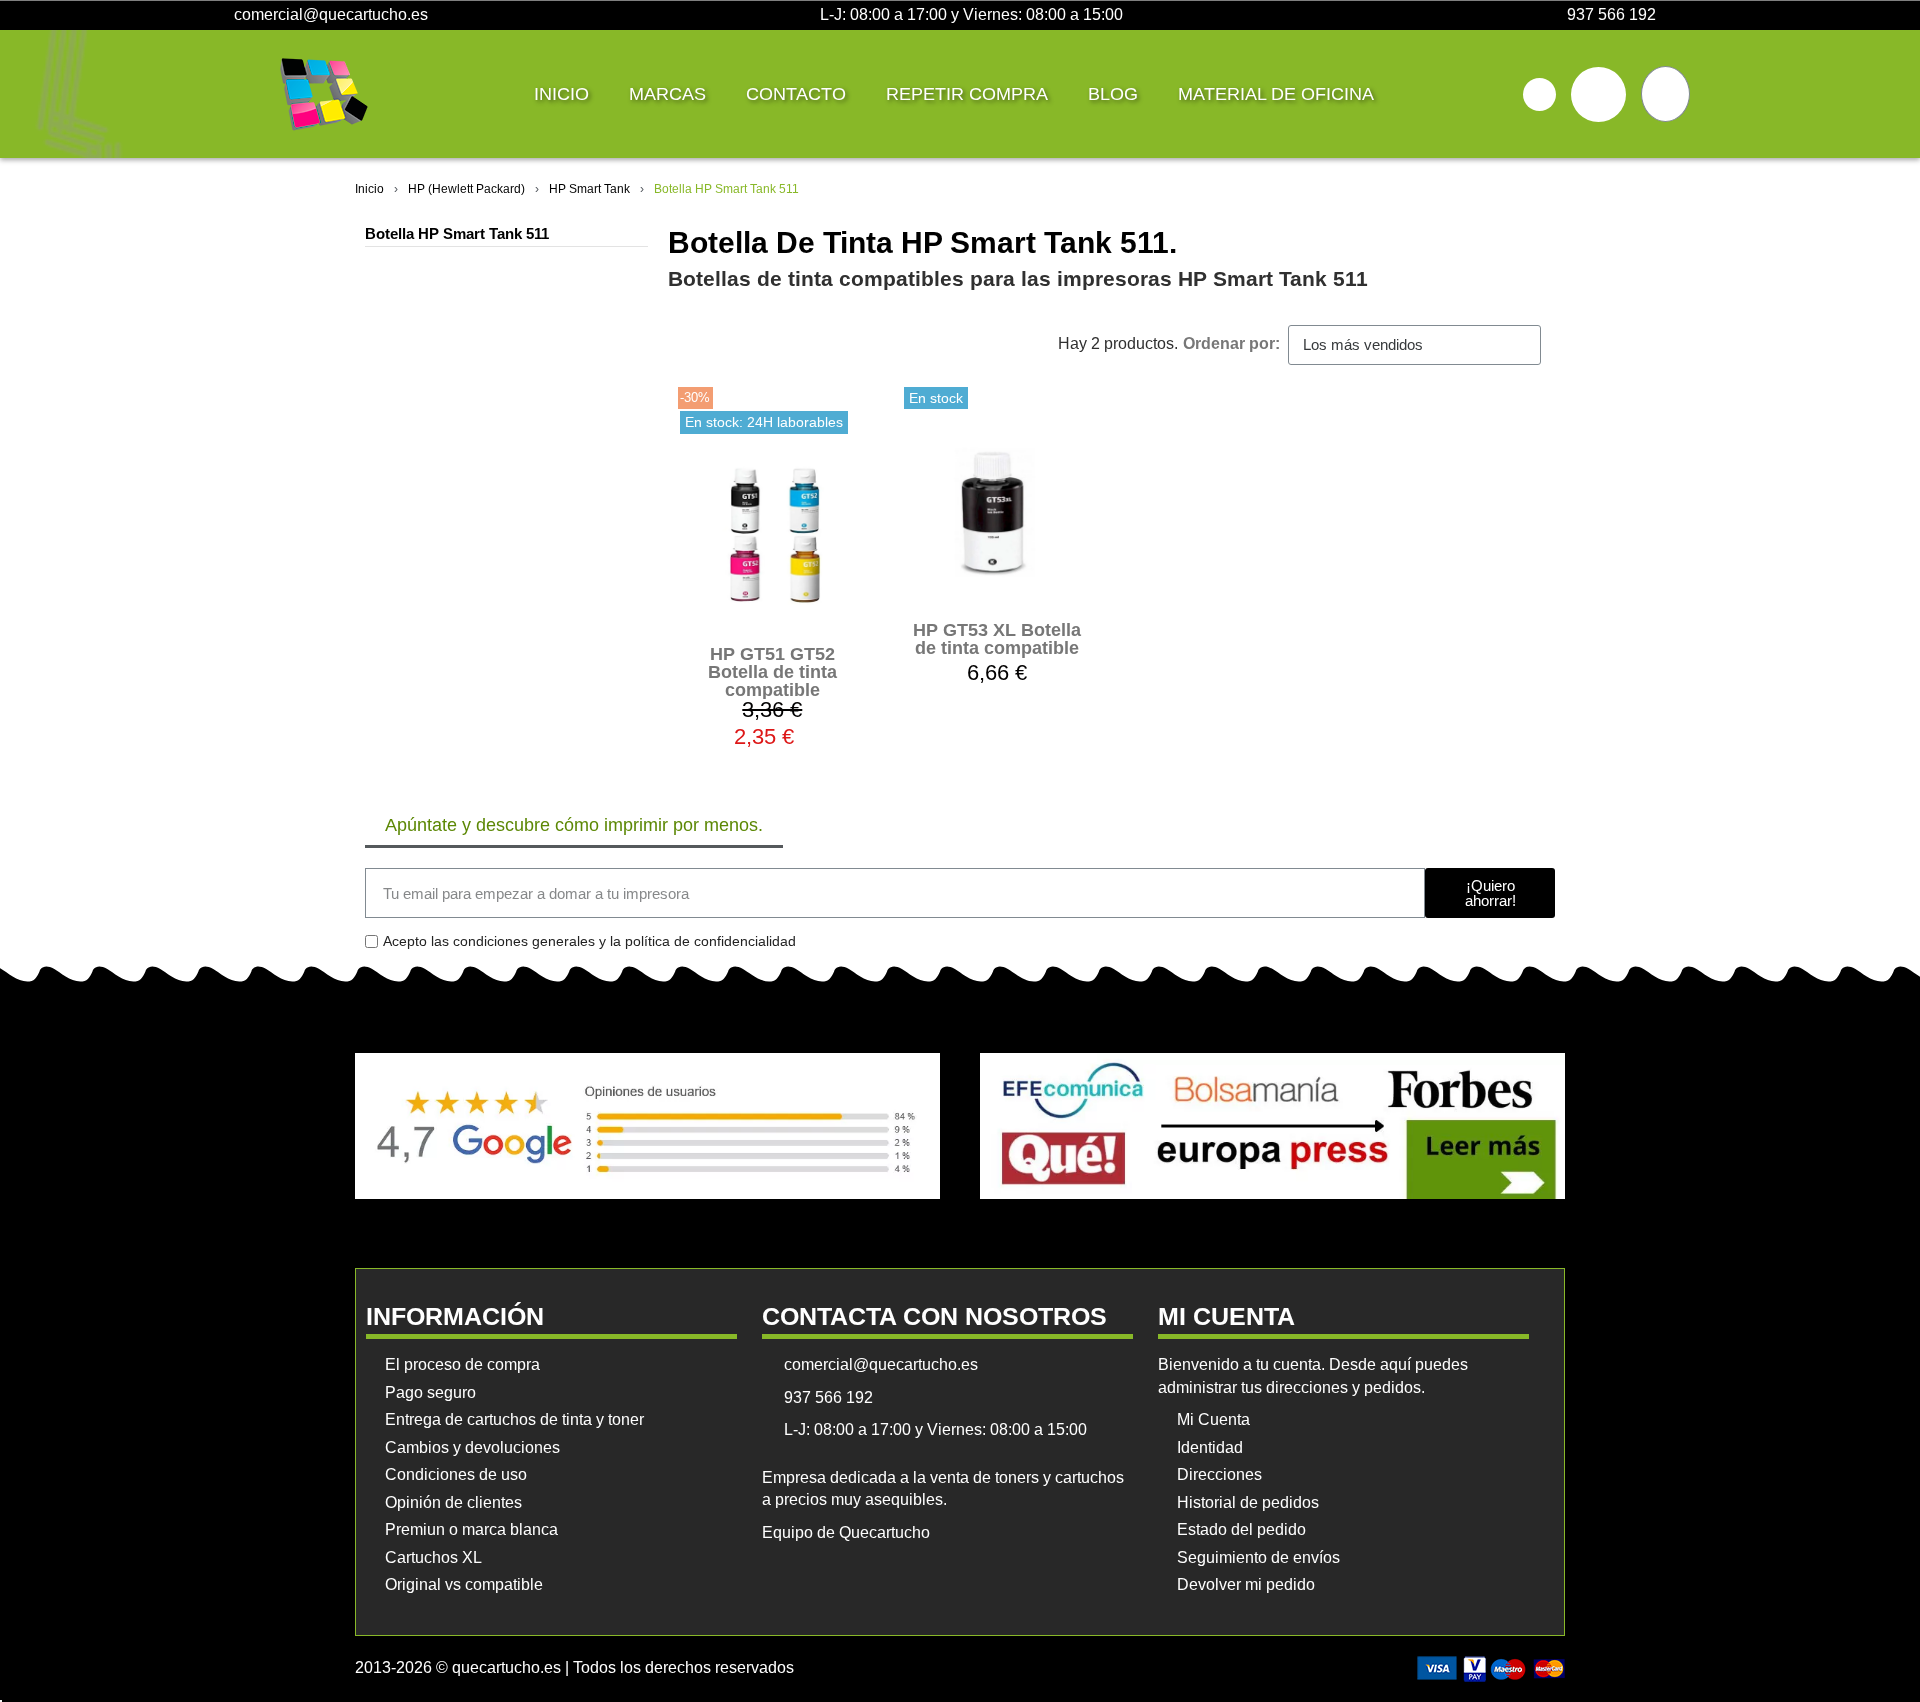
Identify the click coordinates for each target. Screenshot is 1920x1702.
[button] (1539, 94)
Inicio (561, 94)
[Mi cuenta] (1598, 94)
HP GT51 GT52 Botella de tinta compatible (772, 672)
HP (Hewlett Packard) (466, 189)
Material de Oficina (1276, 94)
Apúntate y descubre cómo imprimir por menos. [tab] (574, 825)
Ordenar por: (1231, 343)
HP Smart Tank (589, 189)
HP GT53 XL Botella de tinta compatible (997, 639)
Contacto (796, 94)
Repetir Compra (967, 94)
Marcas (667, 94)
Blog (1113, 94)
